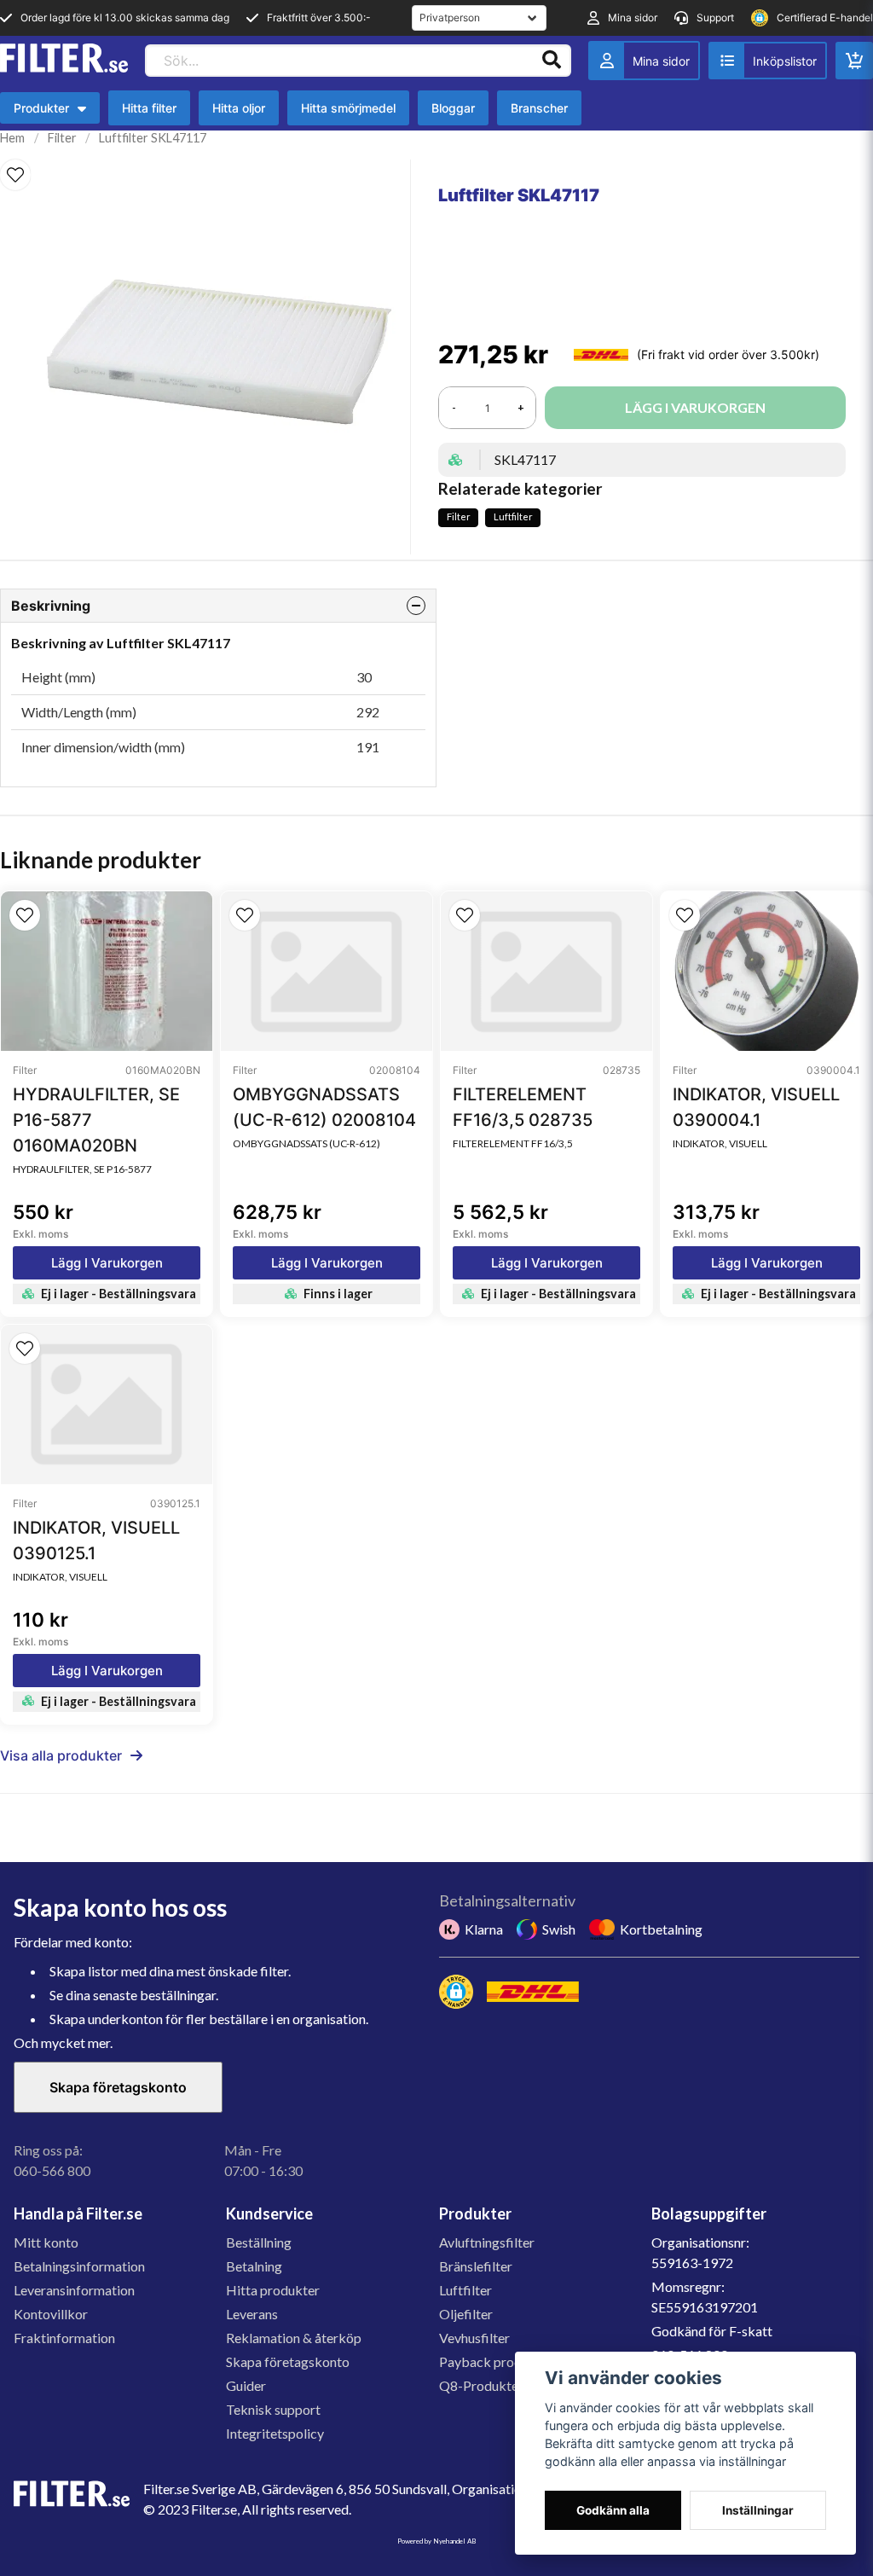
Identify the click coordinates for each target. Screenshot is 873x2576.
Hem (12, 138)
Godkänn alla (613, 2510)
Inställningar (758, 2510)
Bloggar (453, 108)
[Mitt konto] (644, 61)
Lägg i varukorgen (107, 1263)
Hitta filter (149, 108)
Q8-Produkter (481, 2385)
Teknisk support (273, 2409)
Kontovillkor (51, 2314)
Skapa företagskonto (118, 2087)
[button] (15, 175)
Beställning (259, 2242)
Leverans (252, 2314)
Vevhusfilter (474, 2338)
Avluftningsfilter (487, 2242)
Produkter (50, 112)
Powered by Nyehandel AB (436, 2541)
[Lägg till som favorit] (768, 61)
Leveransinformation (74, 2290)
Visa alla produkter (61, 1755)
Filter (62, 138)
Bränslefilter (476, 2266)
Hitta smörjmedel (348, 108)
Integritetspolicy (275, 2433)
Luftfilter (513, 516)
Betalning (254, 2266)
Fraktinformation (64, 2338)
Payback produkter (496, 2361)
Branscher (539, 108)
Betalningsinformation (79, 2266)
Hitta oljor (239, 108)
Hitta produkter (273, 2290)
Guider (246, 2385)
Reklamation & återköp (294, 2338)
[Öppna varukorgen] (854, 61)
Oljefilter (466, 2314)
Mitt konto (46, 2242)
